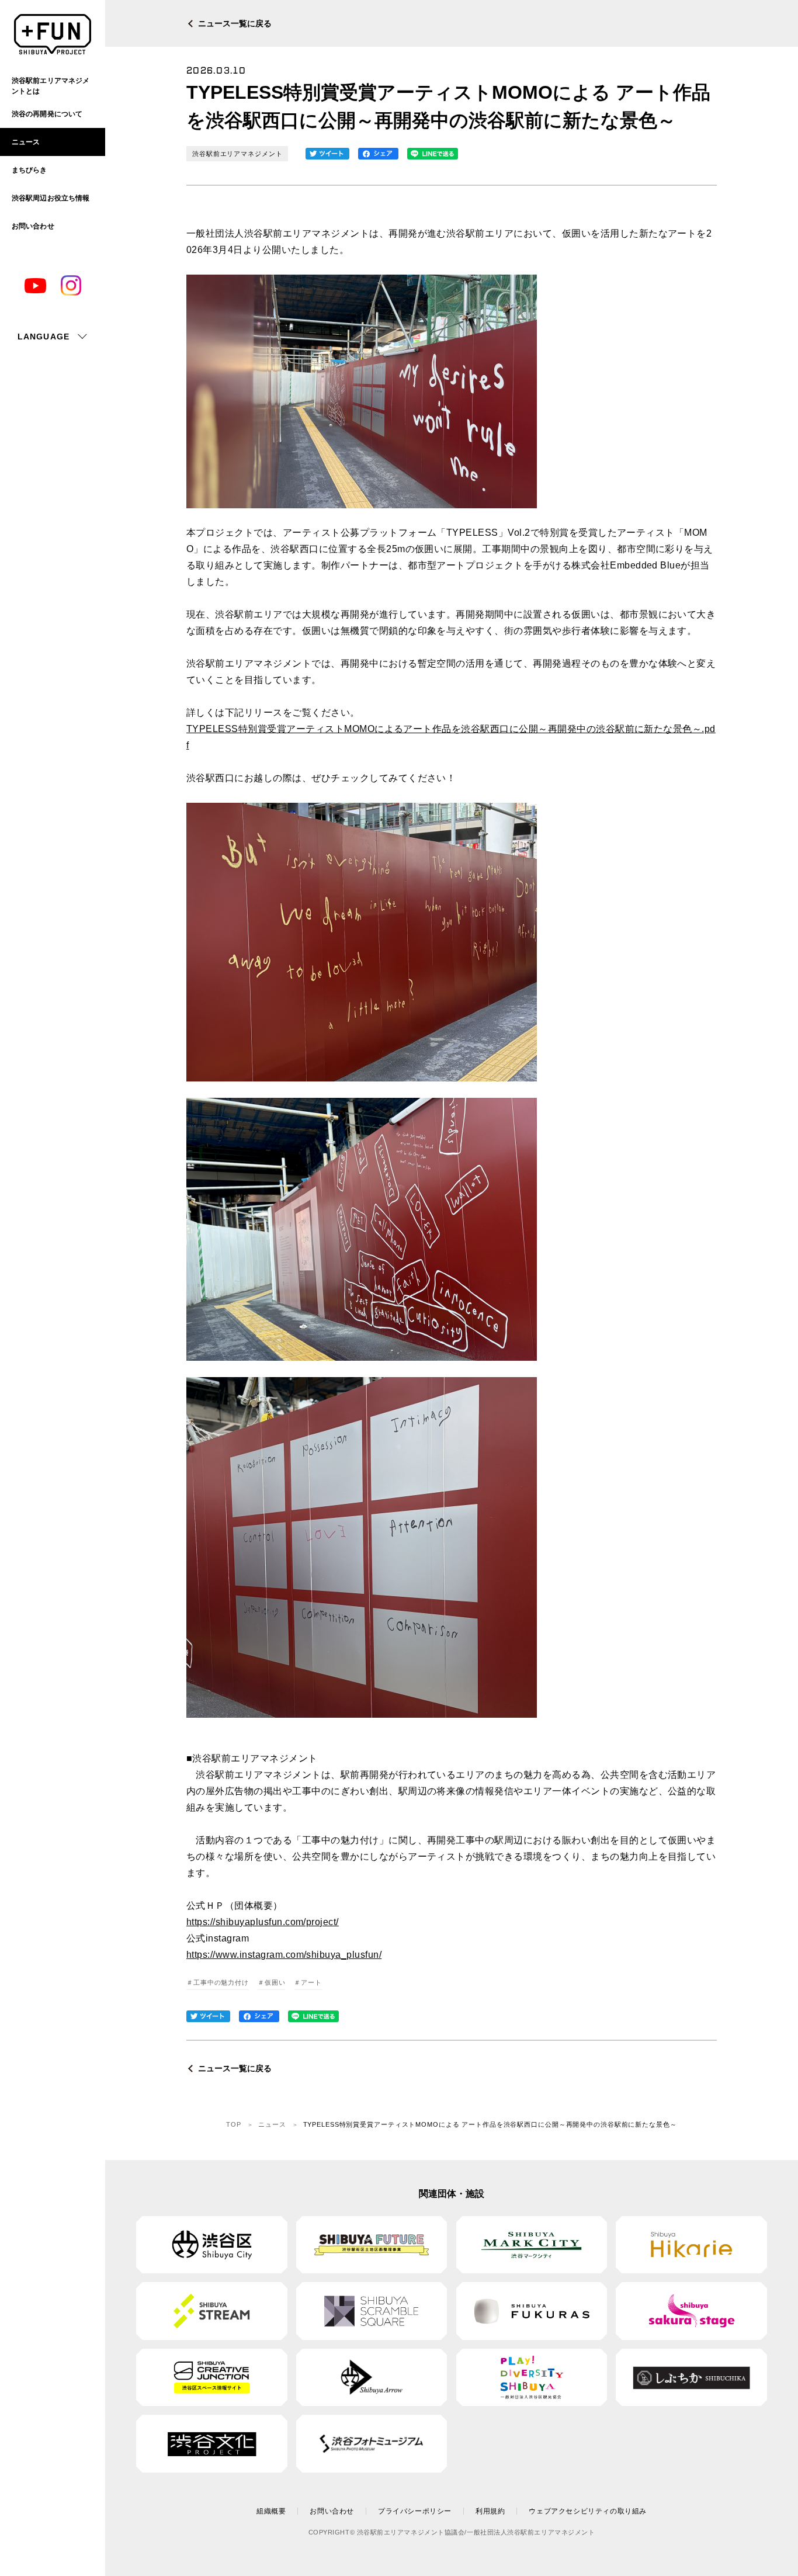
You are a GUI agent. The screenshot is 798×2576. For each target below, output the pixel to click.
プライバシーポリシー (415, 2511)
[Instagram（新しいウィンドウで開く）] (71, 285)
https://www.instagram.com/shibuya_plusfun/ (284, 1955)
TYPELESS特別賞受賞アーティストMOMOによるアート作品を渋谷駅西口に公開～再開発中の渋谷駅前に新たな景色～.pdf (451, 737)
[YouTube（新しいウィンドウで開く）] (35, 286)
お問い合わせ (332, 2511)
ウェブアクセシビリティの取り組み (588, 2511)
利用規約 (490, 2511)
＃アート (308, 1982)
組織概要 (271, 2511)
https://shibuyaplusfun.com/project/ (263, 1922)
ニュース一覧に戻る (235, 23)
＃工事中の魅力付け (218, 1982)
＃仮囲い (272, 1982)
